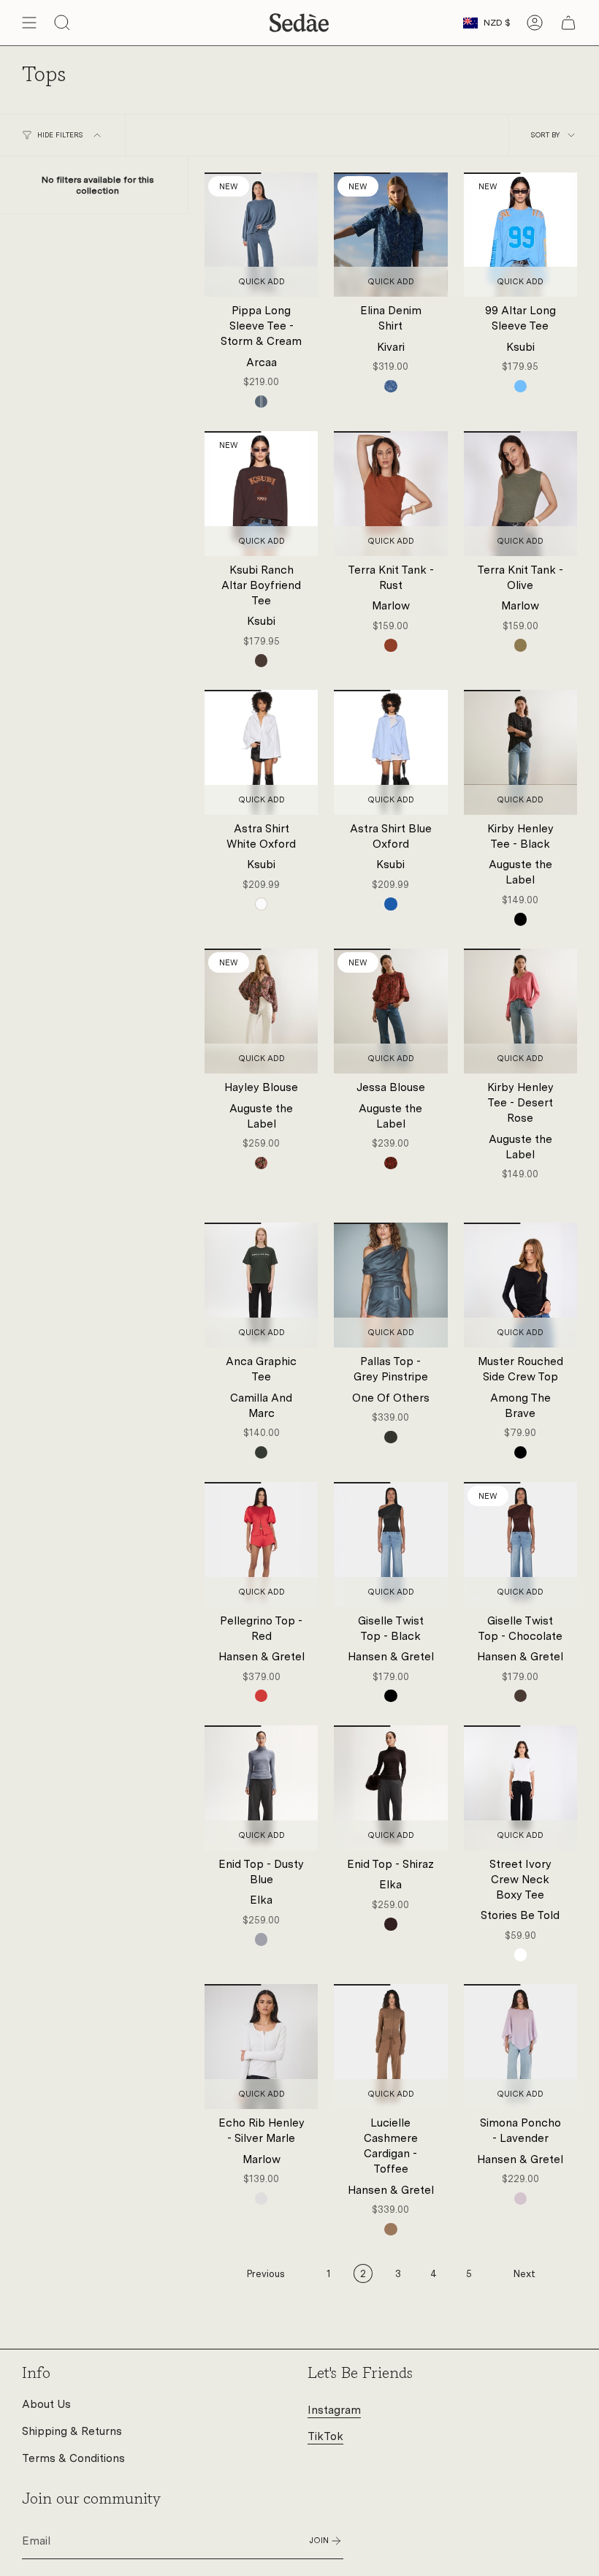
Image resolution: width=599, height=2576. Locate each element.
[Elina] (390, 386)
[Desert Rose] (520, 1194)
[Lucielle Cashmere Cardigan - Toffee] (390, 2047)
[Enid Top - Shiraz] (390, 1788)
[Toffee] (390, 2229)
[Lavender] (520, 2199)
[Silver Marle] (261, 2199)
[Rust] (390, 645)
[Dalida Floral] (261, 1163)
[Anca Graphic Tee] (261, 1285)
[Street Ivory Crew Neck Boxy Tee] (520, 1788)
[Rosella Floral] (390, 1163)
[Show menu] (29, 23)
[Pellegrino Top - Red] (261, 1545)
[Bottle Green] (261, 1452)
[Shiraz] (390, 1924)
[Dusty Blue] (261, 1939)
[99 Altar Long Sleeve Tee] (520, 235)
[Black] (520, 919)
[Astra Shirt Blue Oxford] (390, 752)
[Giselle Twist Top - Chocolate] (520, 1545)
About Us (46, 2404)
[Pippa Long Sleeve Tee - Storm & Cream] (261, 235)
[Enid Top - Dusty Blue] (261, 1788)
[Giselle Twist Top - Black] (390, 1545)
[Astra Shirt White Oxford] (261, 752)
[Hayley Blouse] (261, 1011)
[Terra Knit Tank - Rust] (390, 494)
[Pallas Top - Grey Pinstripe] (390, 1285)
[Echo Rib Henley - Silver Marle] (261, 2047)
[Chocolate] (261, 660)
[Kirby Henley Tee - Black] (520, 752)
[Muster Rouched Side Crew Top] (520, 1285)
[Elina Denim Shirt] (390, 235)
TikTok (325, 2436)
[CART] (568, 23)
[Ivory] (520, 1954)
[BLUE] (390, 904)
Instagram (334, 2410)
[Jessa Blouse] (390, 1011)
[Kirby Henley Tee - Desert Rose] (520, 1011)
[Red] (261, 1696)
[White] (261, 904)
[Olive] (520, 645)
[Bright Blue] (520, 386)
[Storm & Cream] (261, 402)
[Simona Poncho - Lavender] (520, 2047)
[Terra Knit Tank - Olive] (520, 494)
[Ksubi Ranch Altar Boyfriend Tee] (261, 494)
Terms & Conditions (73, 2458)
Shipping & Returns (72, 2431)
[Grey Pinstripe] (390, 1437)
